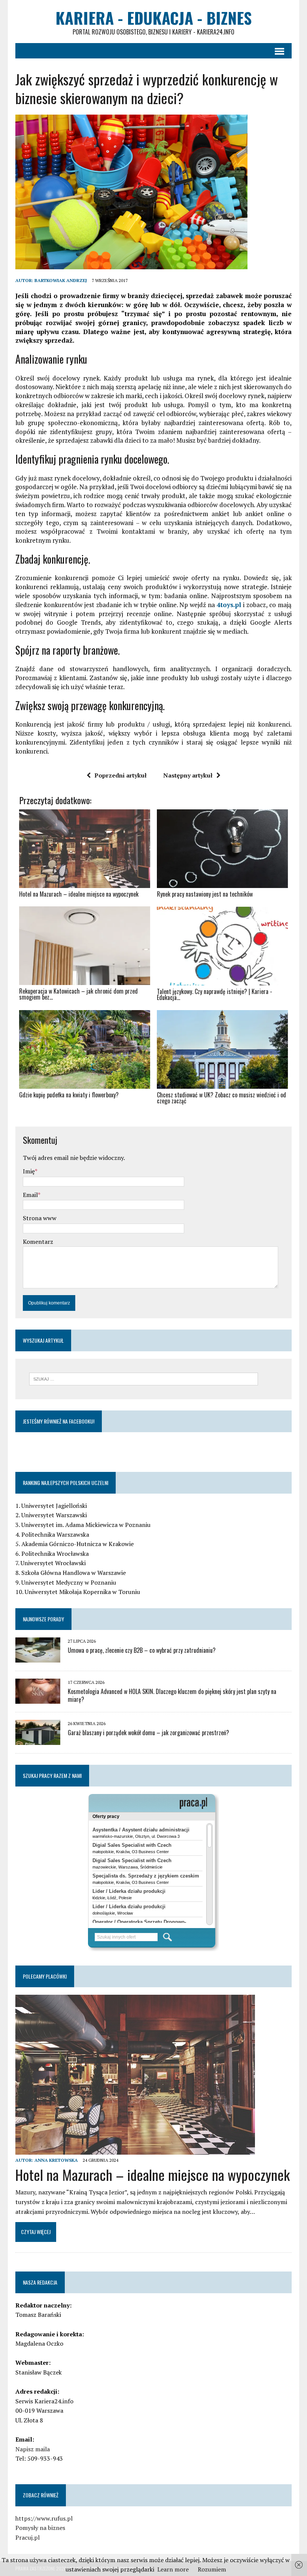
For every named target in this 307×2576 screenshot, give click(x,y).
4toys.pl (229, 605)
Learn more (173, 2569)
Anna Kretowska (56, 2160)
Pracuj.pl (28, 2537)
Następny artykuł (188, 775)
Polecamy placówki (45, 1976)
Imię (29, 1171)
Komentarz (38, 1242)
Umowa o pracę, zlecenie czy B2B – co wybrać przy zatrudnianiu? (142, 1650)
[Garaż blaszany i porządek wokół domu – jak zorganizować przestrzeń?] (38, 1740)
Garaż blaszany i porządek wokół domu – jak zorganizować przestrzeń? (148, 1733)
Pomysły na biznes (40, 2528)
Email (30, 1195)
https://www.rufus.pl (44, 2518)
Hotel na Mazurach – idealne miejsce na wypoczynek (153, 2175)
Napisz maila (33, 2449)
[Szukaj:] (144, 1378)
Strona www (40, 1218)
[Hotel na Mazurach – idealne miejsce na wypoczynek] (135, 2149)
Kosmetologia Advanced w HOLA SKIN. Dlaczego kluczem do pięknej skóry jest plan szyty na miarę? (172, 1695)
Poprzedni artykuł (121, 775)
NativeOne (153, 1114)
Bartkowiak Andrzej (61, 280)
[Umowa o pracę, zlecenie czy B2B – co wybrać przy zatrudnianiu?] (38, 1657)
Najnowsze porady (43, 1619)
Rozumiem (212, 2569)
